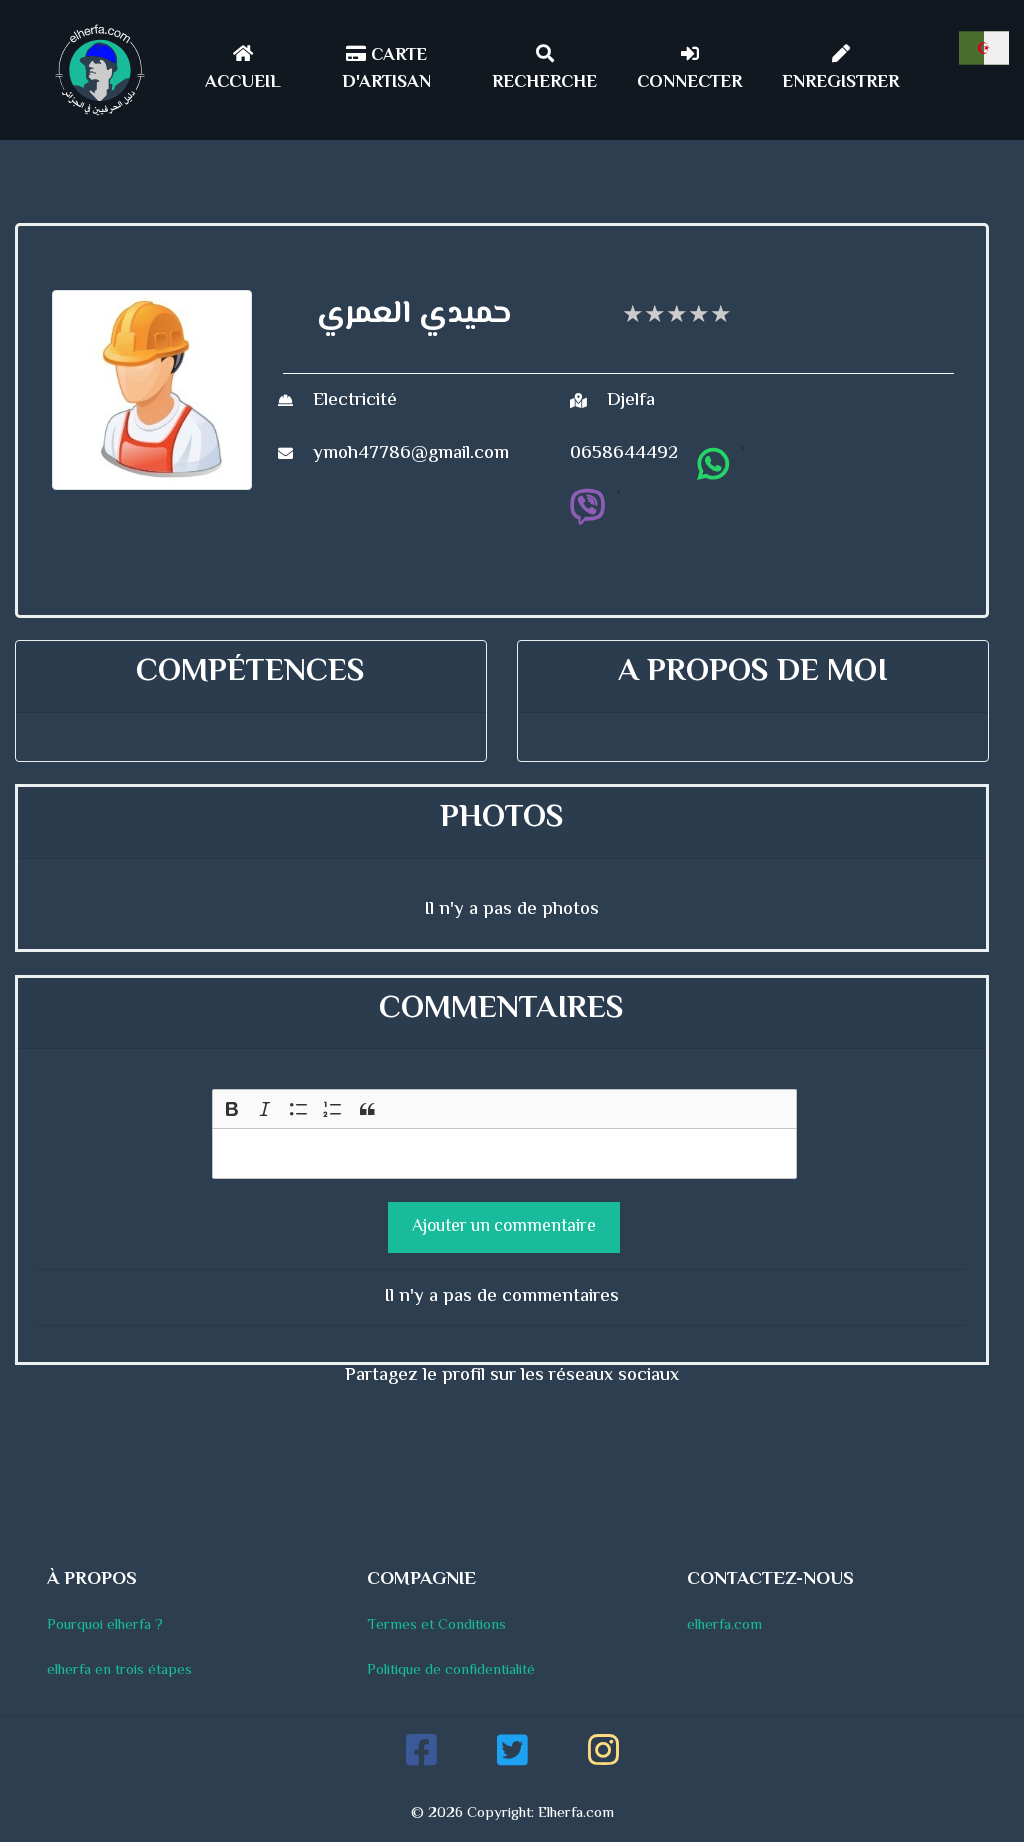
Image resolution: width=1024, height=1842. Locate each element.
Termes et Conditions (436, 1625)
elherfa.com (724, 1625)
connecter (689, 83)
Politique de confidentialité (451, 1670)
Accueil (243, 83)
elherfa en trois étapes (119, 1670)
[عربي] (984, 48)
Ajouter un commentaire (504, 1227)
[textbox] (504, 1154)
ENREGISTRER (840, 83)
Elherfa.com (576, 1813)
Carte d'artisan (386, 69)
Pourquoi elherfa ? (105, 1625)
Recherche (544, 83)
